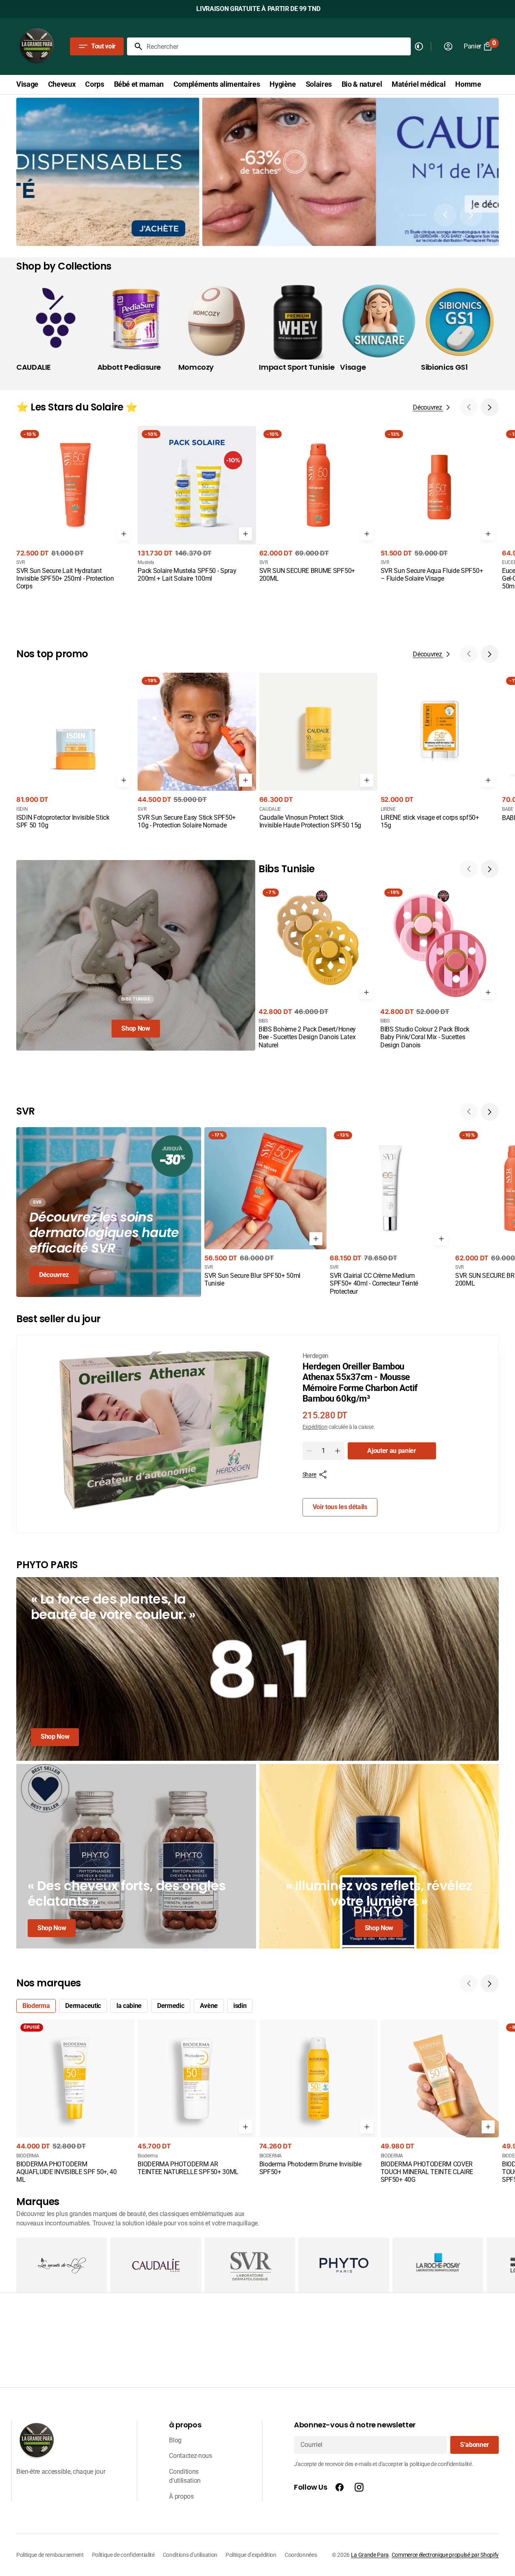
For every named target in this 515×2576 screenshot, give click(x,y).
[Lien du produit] (75, 509)
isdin (240, 2006)
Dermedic (171, 2006)
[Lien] (257, 1669)
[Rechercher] (135, 46)
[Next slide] (471, 215)
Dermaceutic (83, 2006)
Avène (209, 2006)
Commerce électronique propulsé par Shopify (445, 2555)
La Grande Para (370, 2555)
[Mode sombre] (419, 46)
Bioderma (36, 2006)
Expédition (315, 1427)
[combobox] (277, 46)
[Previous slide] (445, 215)
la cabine (129, 2006)
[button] (416, 215)
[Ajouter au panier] (124, 534)
